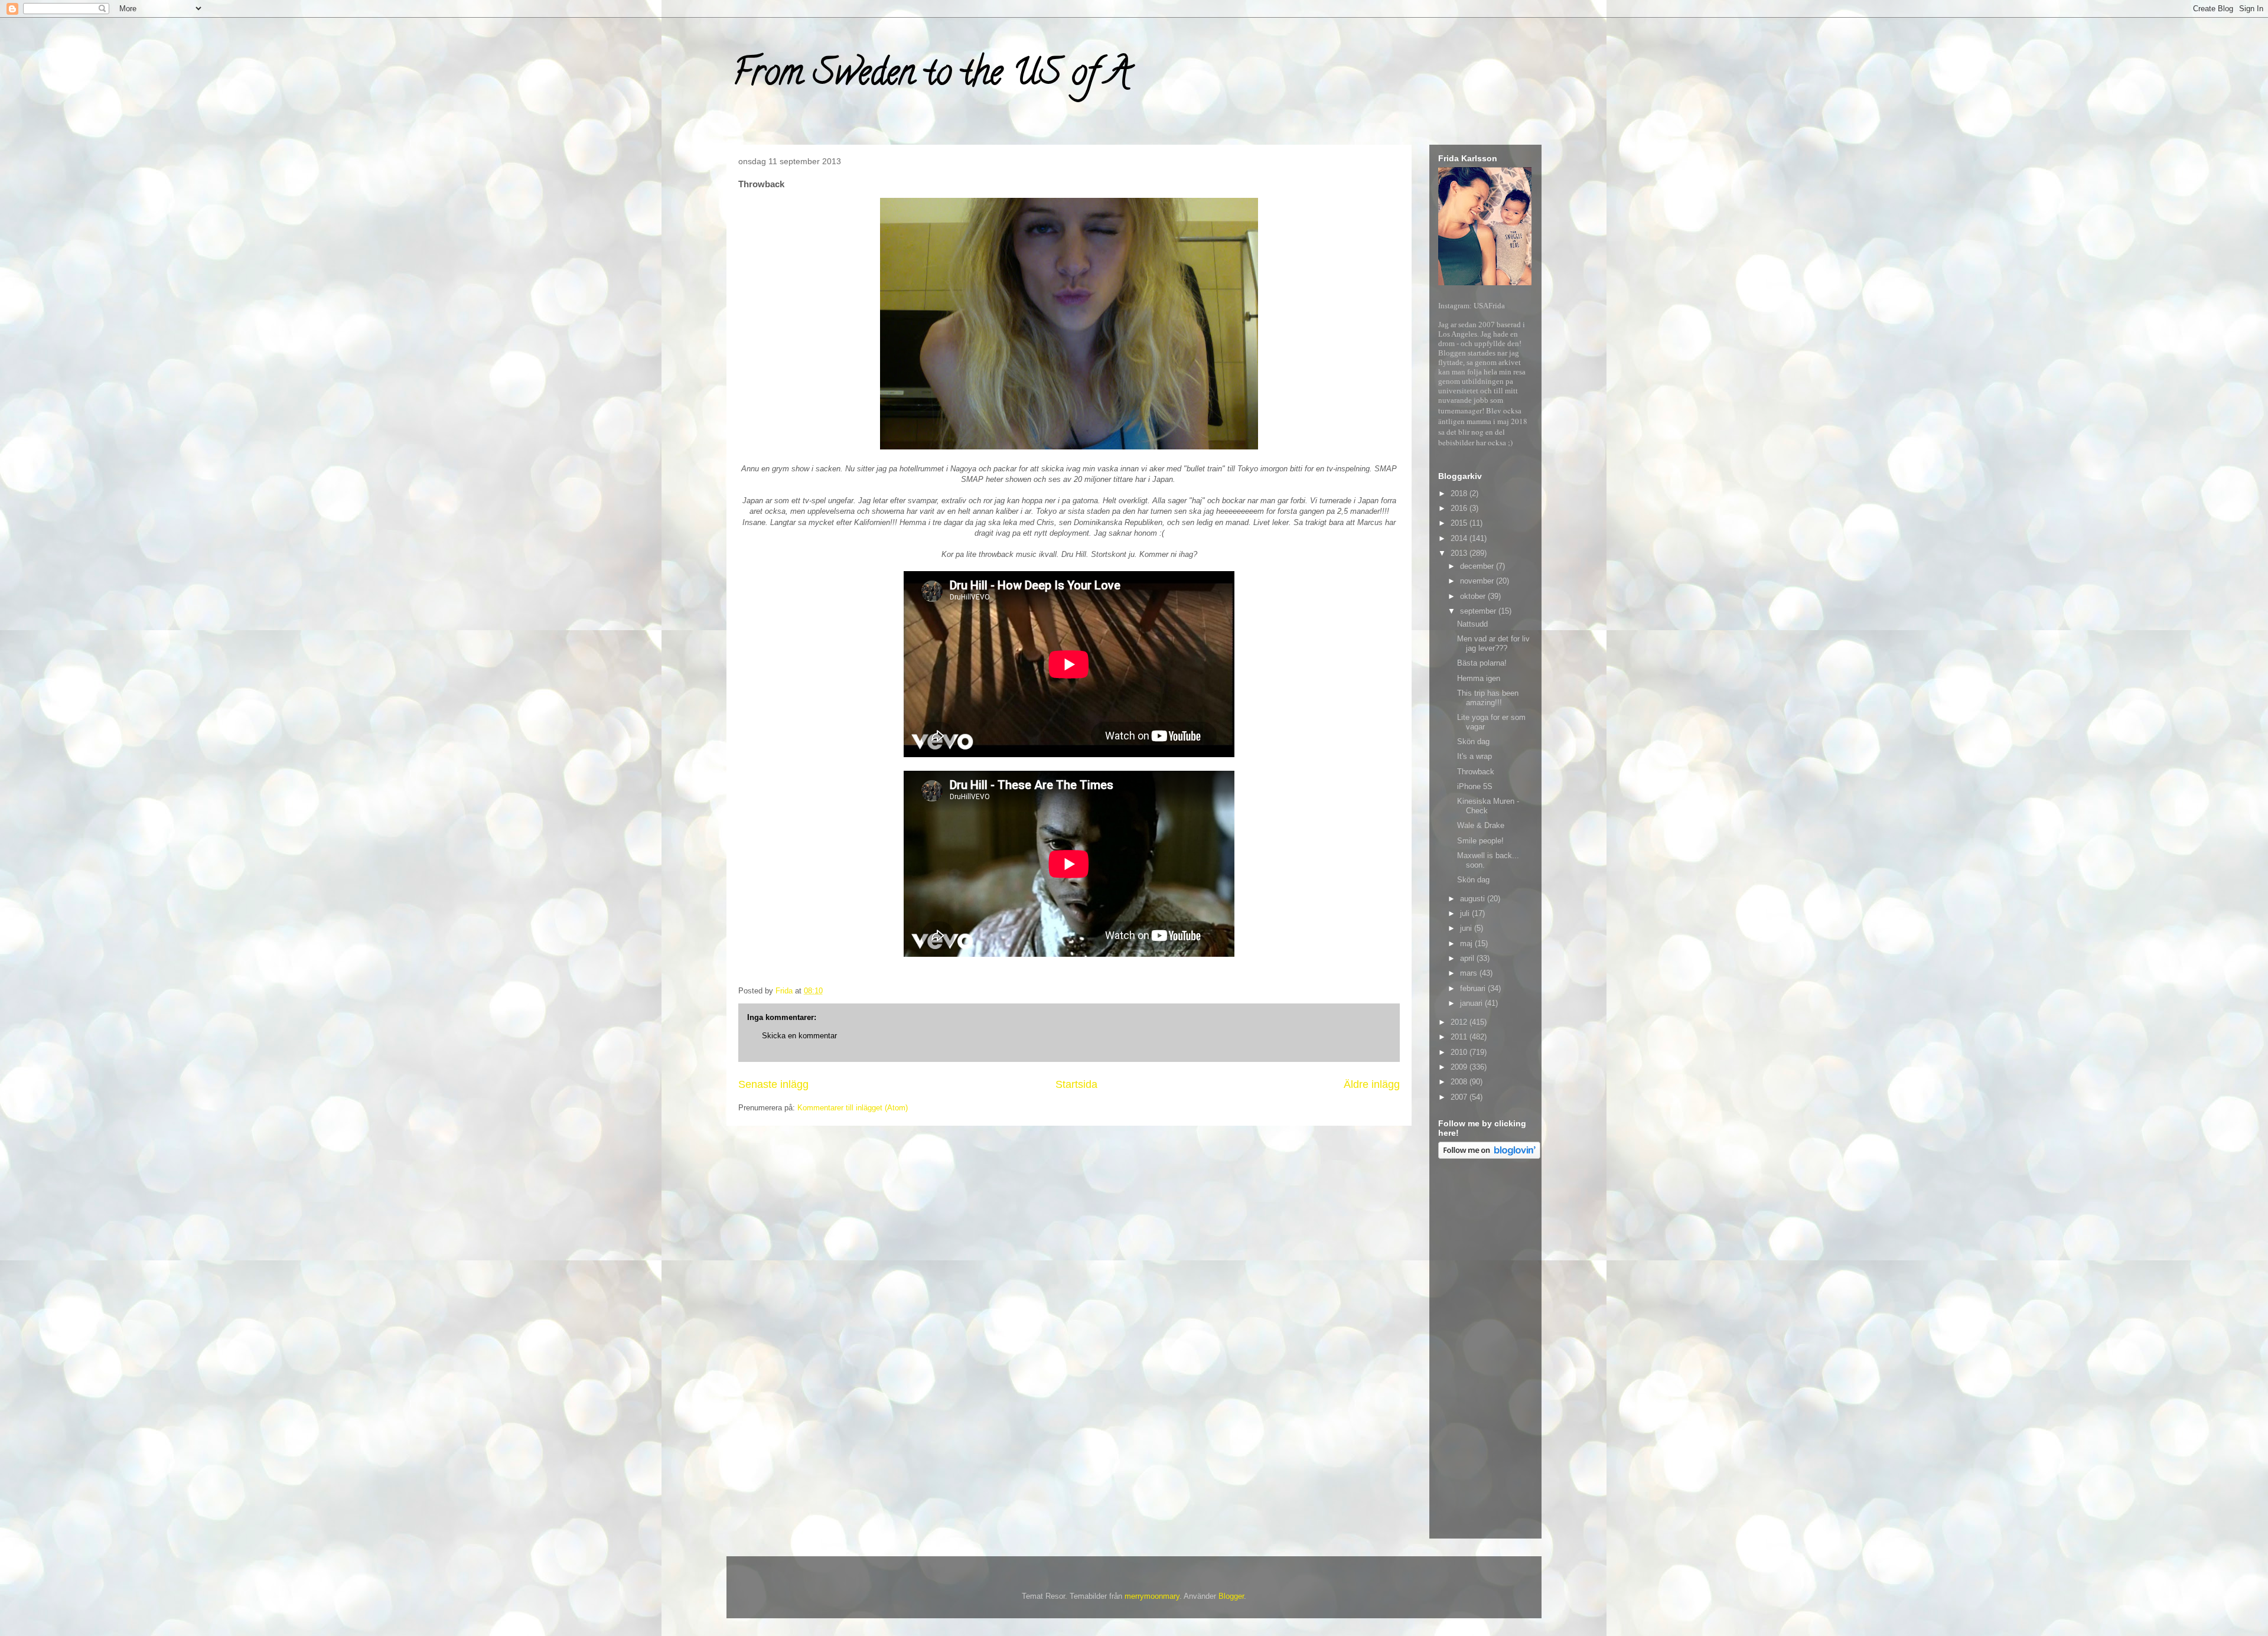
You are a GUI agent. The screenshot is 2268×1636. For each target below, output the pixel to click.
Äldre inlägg (1372, 1084)
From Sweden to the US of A (931, 76)
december (1478, 566)
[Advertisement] (1485, 1351)
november (1478, 581)
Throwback (1476, 772)
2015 (1460, 523)
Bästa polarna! (1482, 663)
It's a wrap (1474, 756)
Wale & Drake (1481, 825)
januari (1472, 1003)
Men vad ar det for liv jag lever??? (1493, 643)
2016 (1460, 508)
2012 (1460, 1022)
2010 (1460, 1052)
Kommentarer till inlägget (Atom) (853, 1108)
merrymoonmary (1152, 1596)
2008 (1460, 1082)
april (1468, 958)
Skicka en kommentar (799, 1036)
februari (1474, 988)
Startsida (1076, 1084)
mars (1470, 973)
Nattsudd (1472, 624)
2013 (1460, 553)
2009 (1460, 1067)
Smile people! (1480, 841)
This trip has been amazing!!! (1488, 698)
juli (1466, 913)
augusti (1474, 899)
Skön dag (1473, 742)
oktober (1474, 596)
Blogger (1231, 1596)
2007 (1460, 1097)
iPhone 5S (1475, 786)
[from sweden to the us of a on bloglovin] (1489, 1156)
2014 (1460, 538)
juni (1467, 928)
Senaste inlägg (773, 1084)
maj (1467, 944)
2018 (1460, 493)
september (1479, 611)
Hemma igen (1479, 678)
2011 (1460, 1037)
